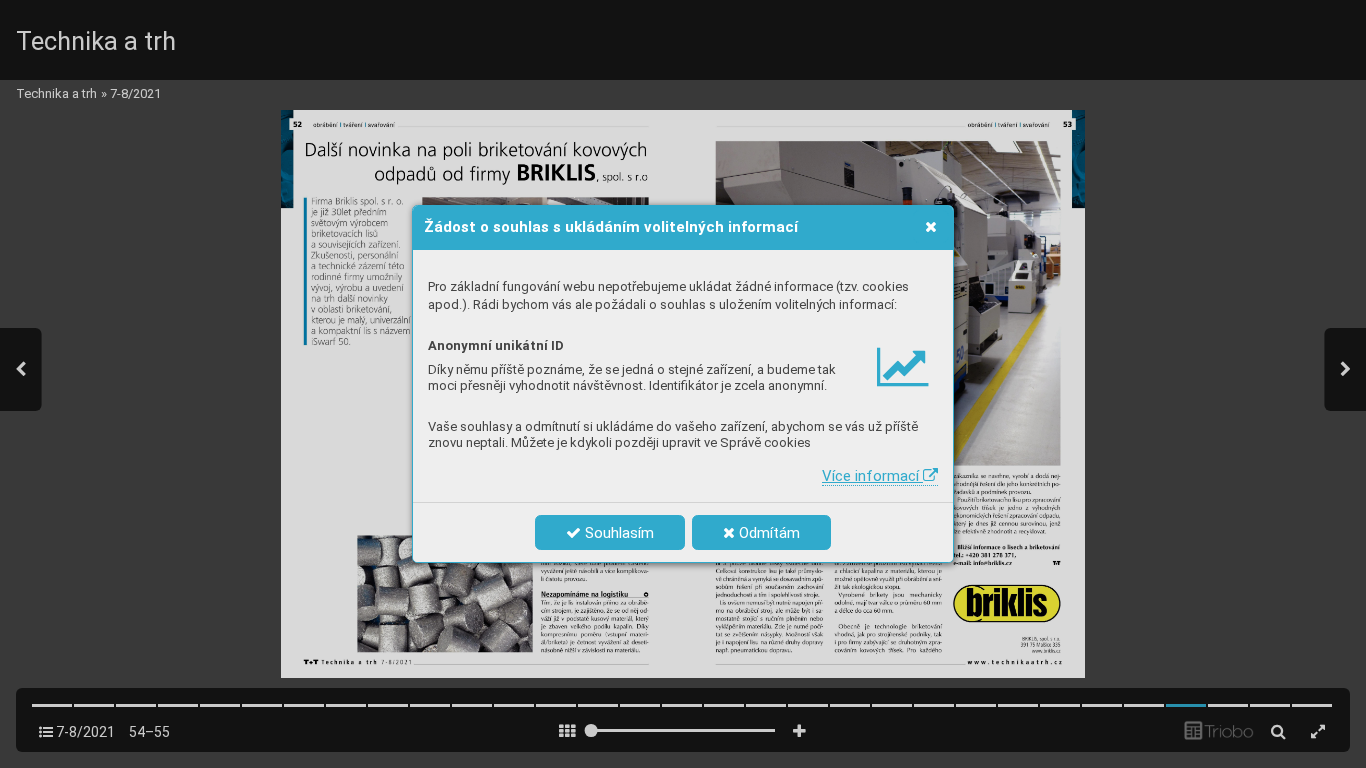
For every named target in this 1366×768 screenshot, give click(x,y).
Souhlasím (617, 533)
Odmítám (767, 533)
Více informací (872, 476)
